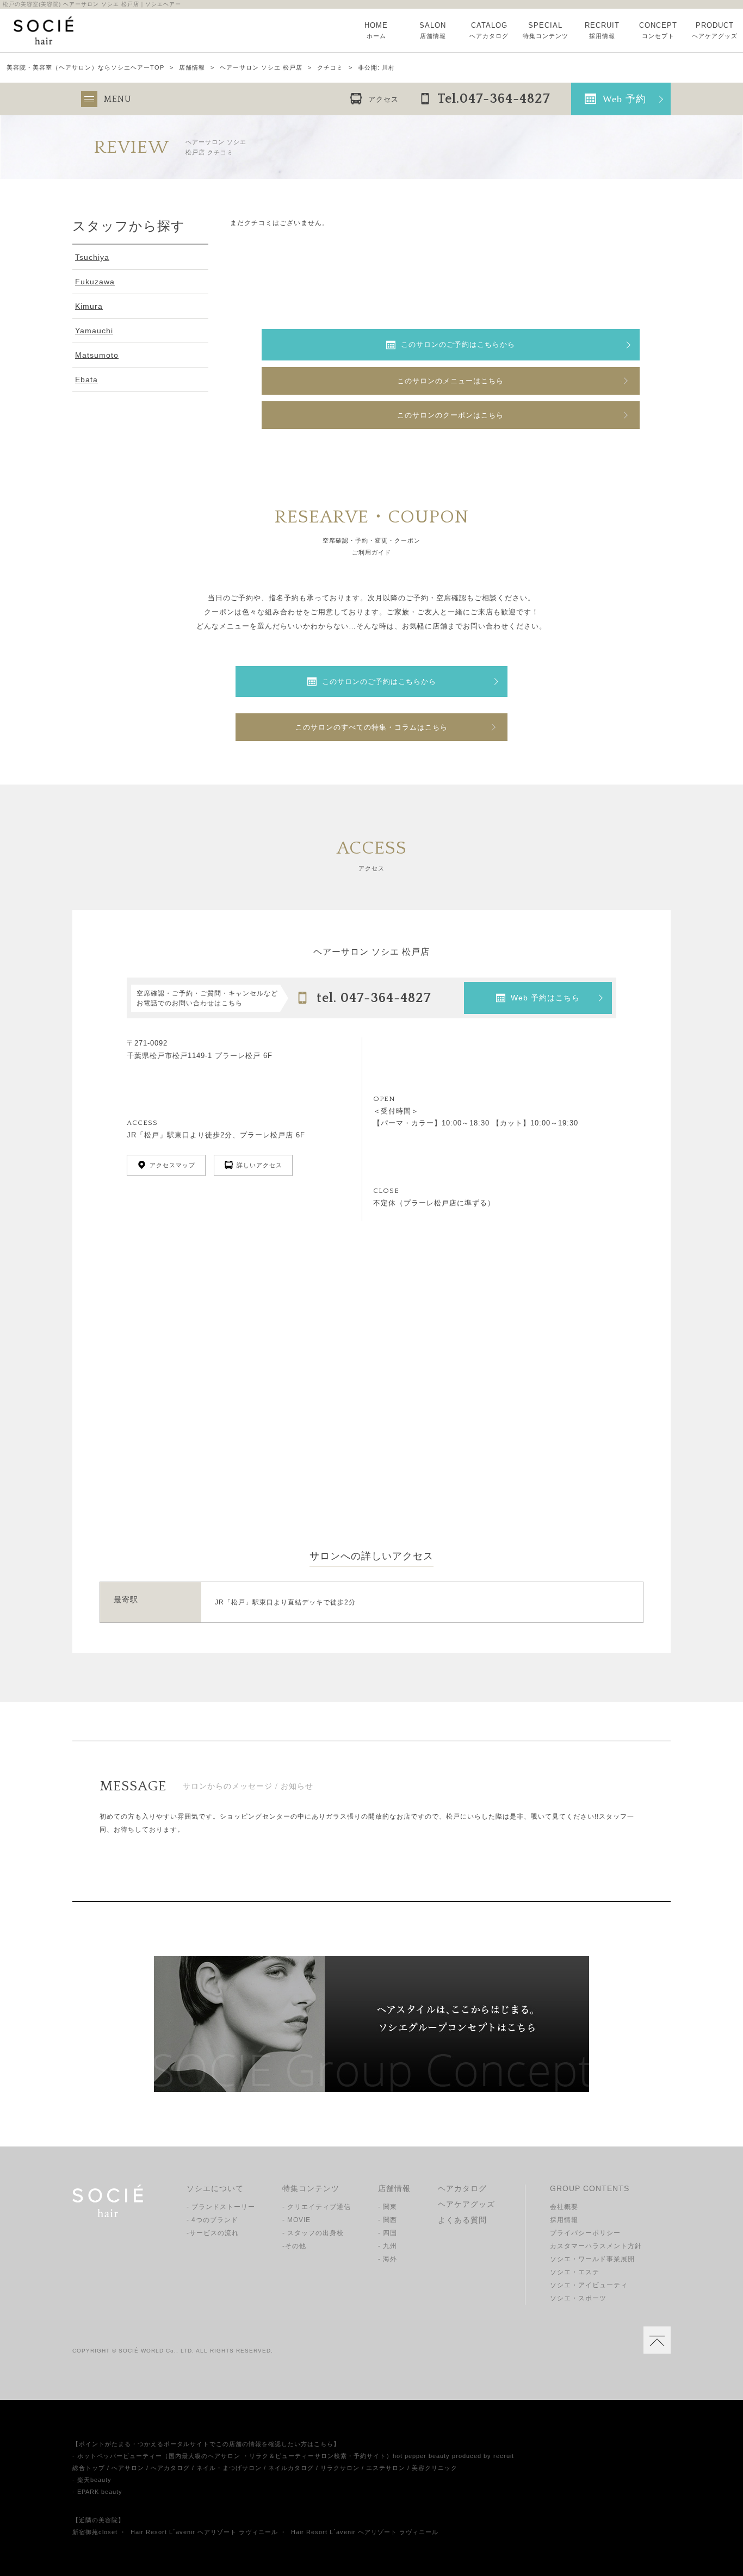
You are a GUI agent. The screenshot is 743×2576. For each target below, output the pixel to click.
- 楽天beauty (92, 2480)
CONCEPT (658, 30)
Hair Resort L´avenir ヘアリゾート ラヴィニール (204, 2532)
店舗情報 (192, 68)
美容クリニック (435, 2468)
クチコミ (330, 68)
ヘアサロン (128, 2468)
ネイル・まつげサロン (229, 2468)
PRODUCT (715, 30)
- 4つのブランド (212, 2220)
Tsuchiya (92, 257)
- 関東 (388, 2207)
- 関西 (388, 2220)
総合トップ (89, 2468)
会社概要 (564, 2207)
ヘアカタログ (462, 2188)
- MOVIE (296, 2220)
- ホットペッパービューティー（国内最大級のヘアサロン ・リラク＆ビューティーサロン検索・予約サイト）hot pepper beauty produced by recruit (293, 2456)
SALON (433, 30)
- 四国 (388, 2233)
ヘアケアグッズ (466, 2204)
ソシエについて (215, 2188)
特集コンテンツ (311, 2188)
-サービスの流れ (213, 2233)
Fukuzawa (95, 282)
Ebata (86, 379)
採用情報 (564, 2220)
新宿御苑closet (95, 2532)
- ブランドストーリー (221, 2207)
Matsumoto (97, 355)
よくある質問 (462, 2220)
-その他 (294, 2246)
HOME (376, 30)
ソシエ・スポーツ (578, 2298)
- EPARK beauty (97, 2492)
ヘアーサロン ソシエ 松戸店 (261, 68)
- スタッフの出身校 (313, 2233)
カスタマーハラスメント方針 (596, 2246)
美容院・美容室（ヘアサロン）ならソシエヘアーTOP (85, 68)
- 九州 (388, 2246)
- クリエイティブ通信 (317, 2207)
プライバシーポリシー (585, 2233)
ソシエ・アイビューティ (589, 2285)
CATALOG (489, 30)
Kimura (89, 306)
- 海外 (388, 2259)
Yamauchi (94, 331)
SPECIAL (546, 30)
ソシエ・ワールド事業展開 (592, 2259)
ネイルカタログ (291, 2468)
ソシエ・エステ (575, 2272)
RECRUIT (602, 30)
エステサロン (386, 2468)
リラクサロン (340, 2468)
